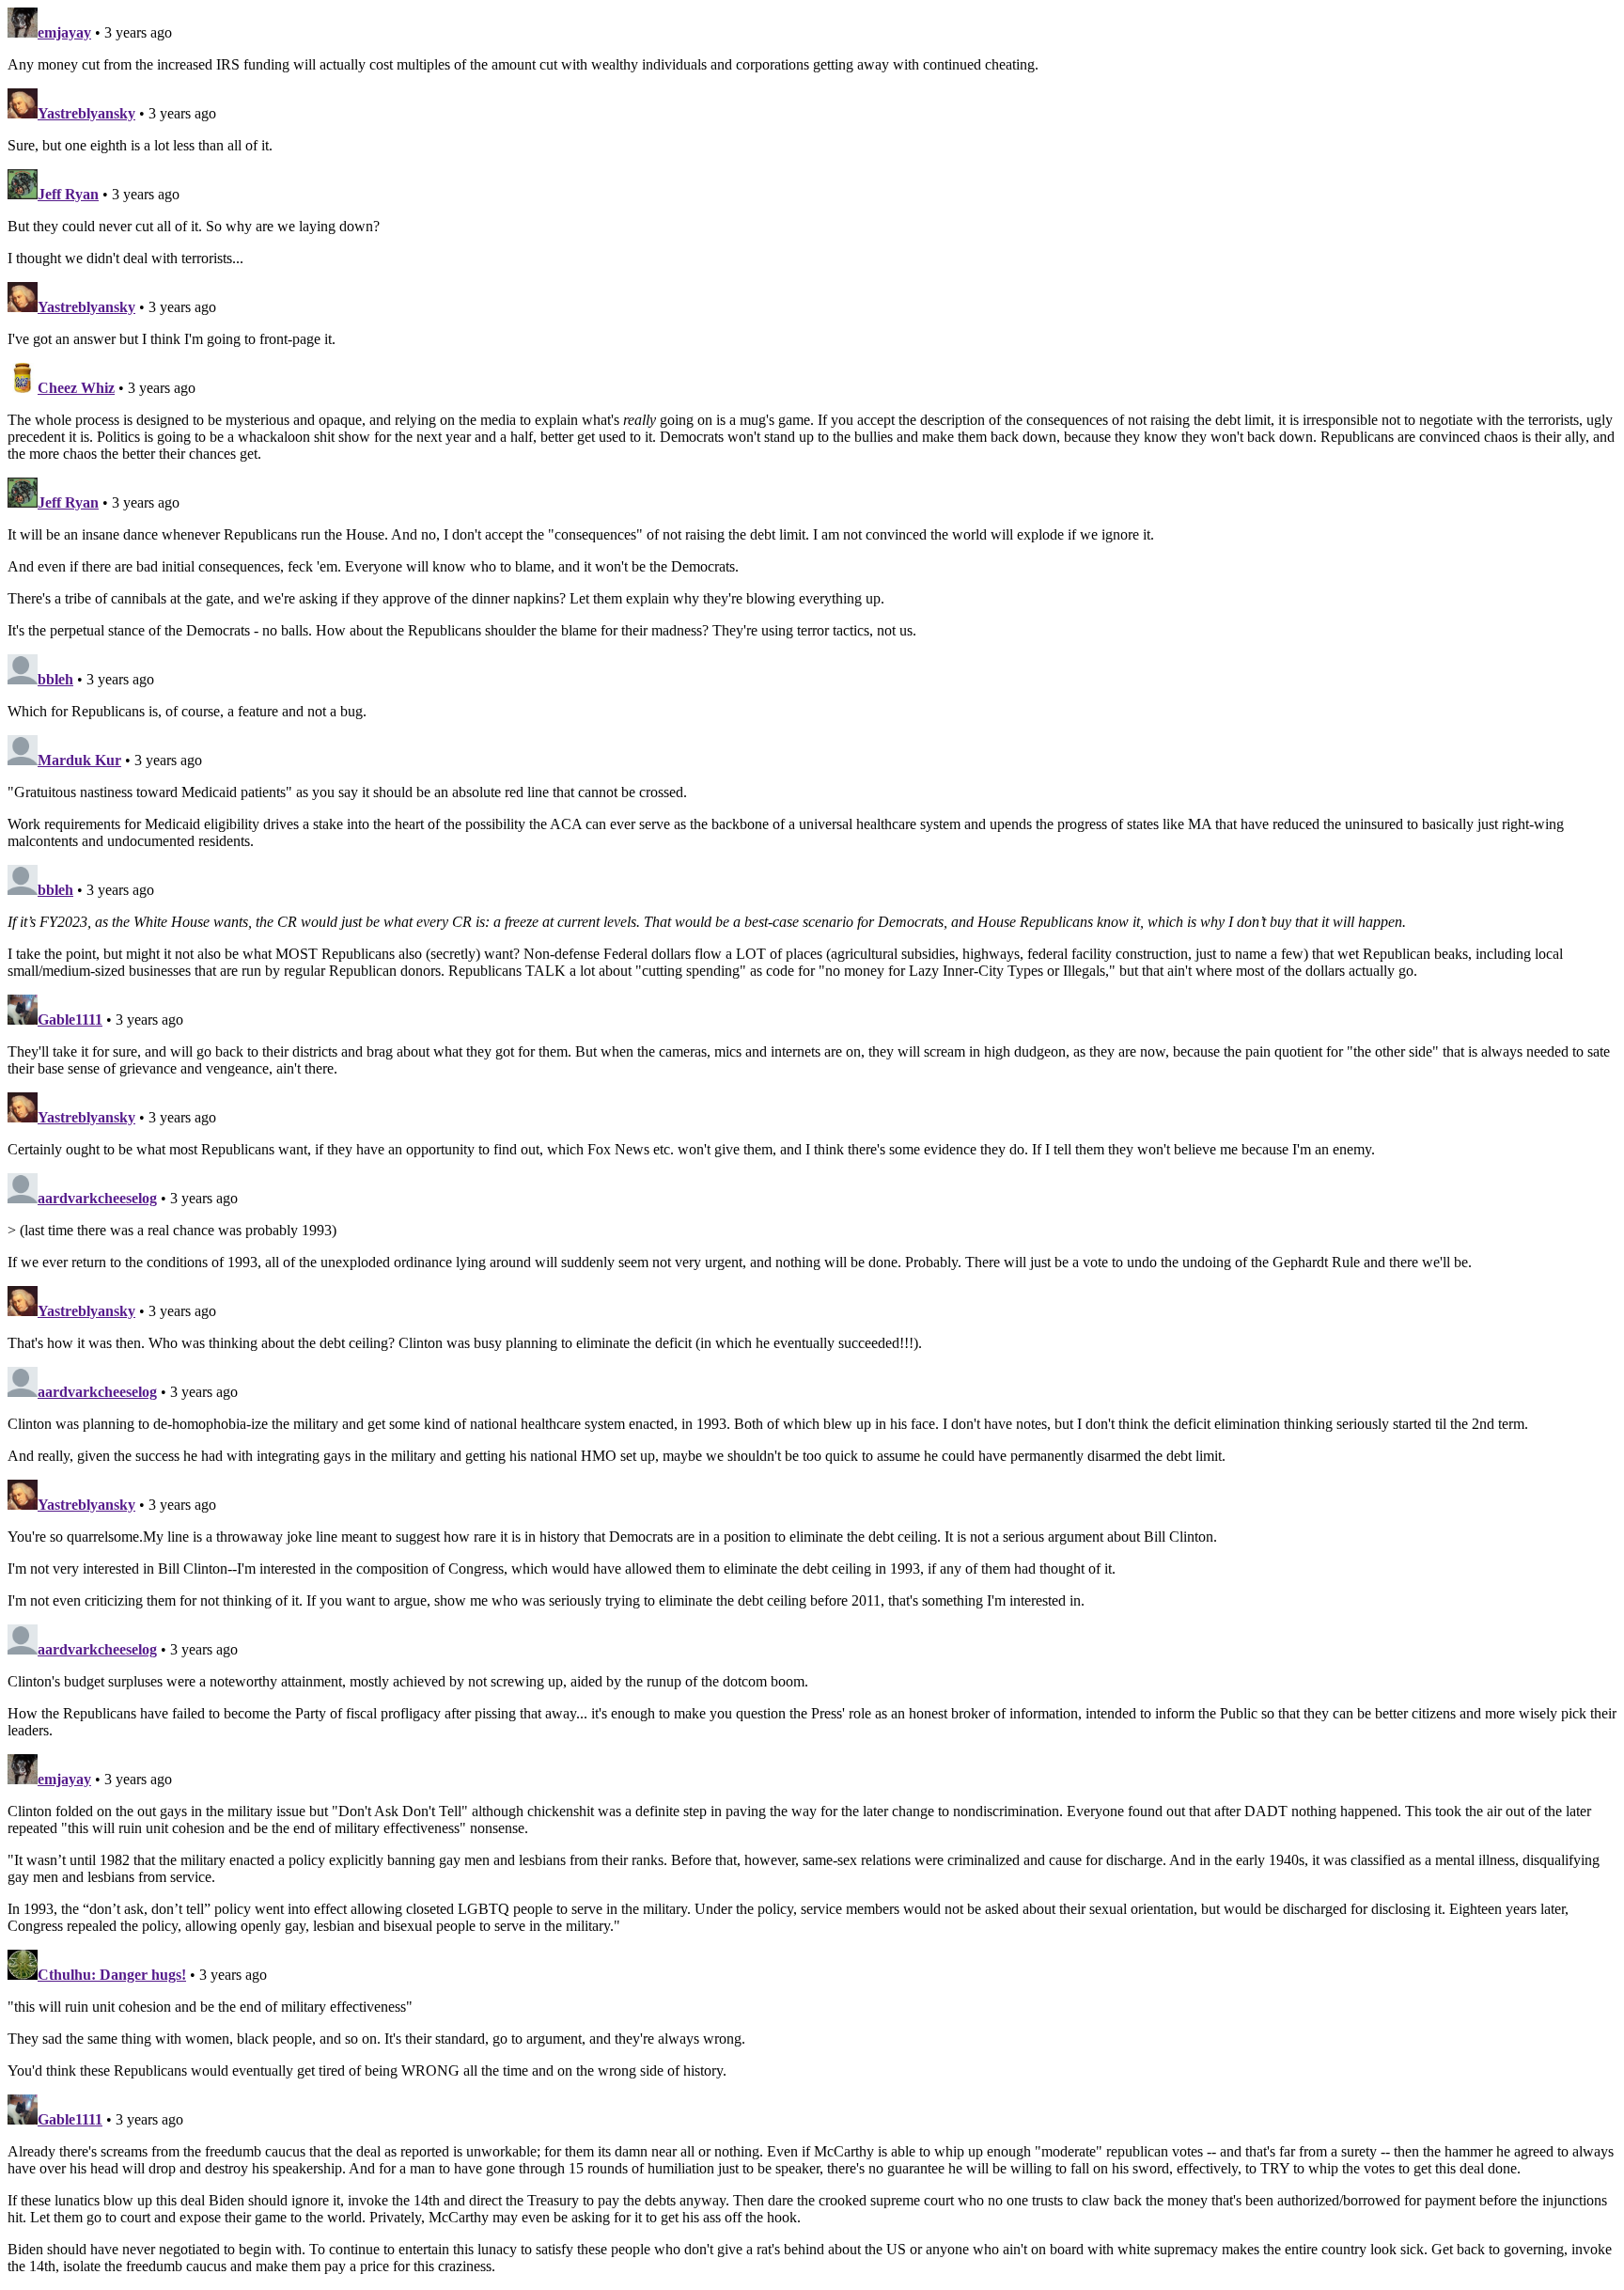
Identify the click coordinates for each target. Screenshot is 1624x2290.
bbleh (55, 679)
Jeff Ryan (68, 194)
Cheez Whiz (76, 388)
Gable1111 (70, 1020)
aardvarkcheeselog (97, 1198)
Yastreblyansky (86, 113)
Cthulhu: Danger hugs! (112, 1975)
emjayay (64, 32)
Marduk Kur (79, 760)
